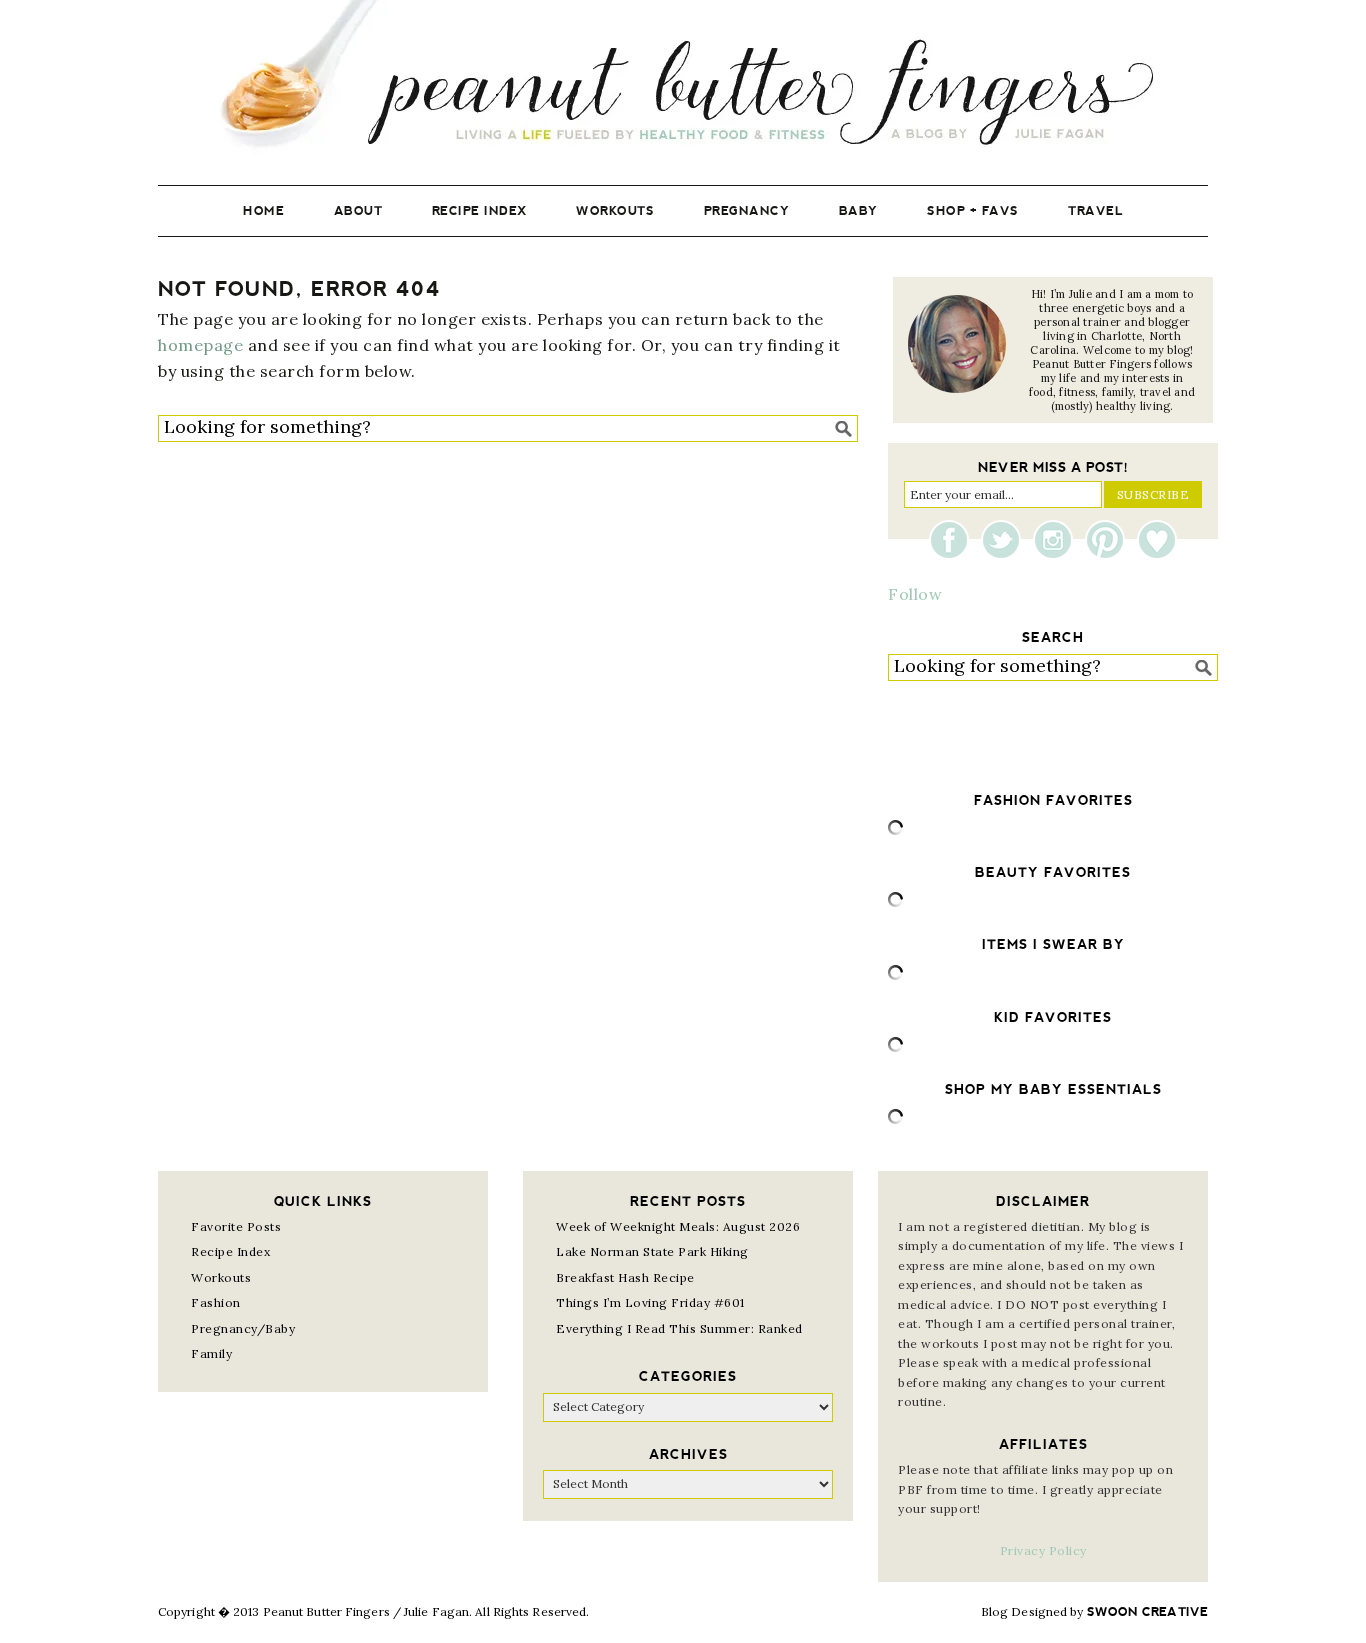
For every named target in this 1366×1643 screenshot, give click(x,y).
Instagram (1058, 540)
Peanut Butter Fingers (683, 77)
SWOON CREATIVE (1147, 1612)
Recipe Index (230, 1251)
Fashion (216, 1302)
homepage (200, 345)
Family (211, 1353)
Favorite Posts (236, 1226)
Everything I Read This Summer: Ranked (679, 1328)
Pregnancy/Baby (243, 1328)
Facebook (954, 540)
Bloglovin (1157, 540)
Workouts (221, 1277)
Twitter (1006, 540)
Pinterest (1110, 540)
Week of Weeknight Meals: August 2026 (678, 1226)
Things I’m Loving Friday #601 (650, 1302)
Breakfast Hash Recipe (625, 1277)
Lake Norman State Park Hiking (652, 1251)
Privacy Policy (1043, 1550)
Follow (915, 594)
